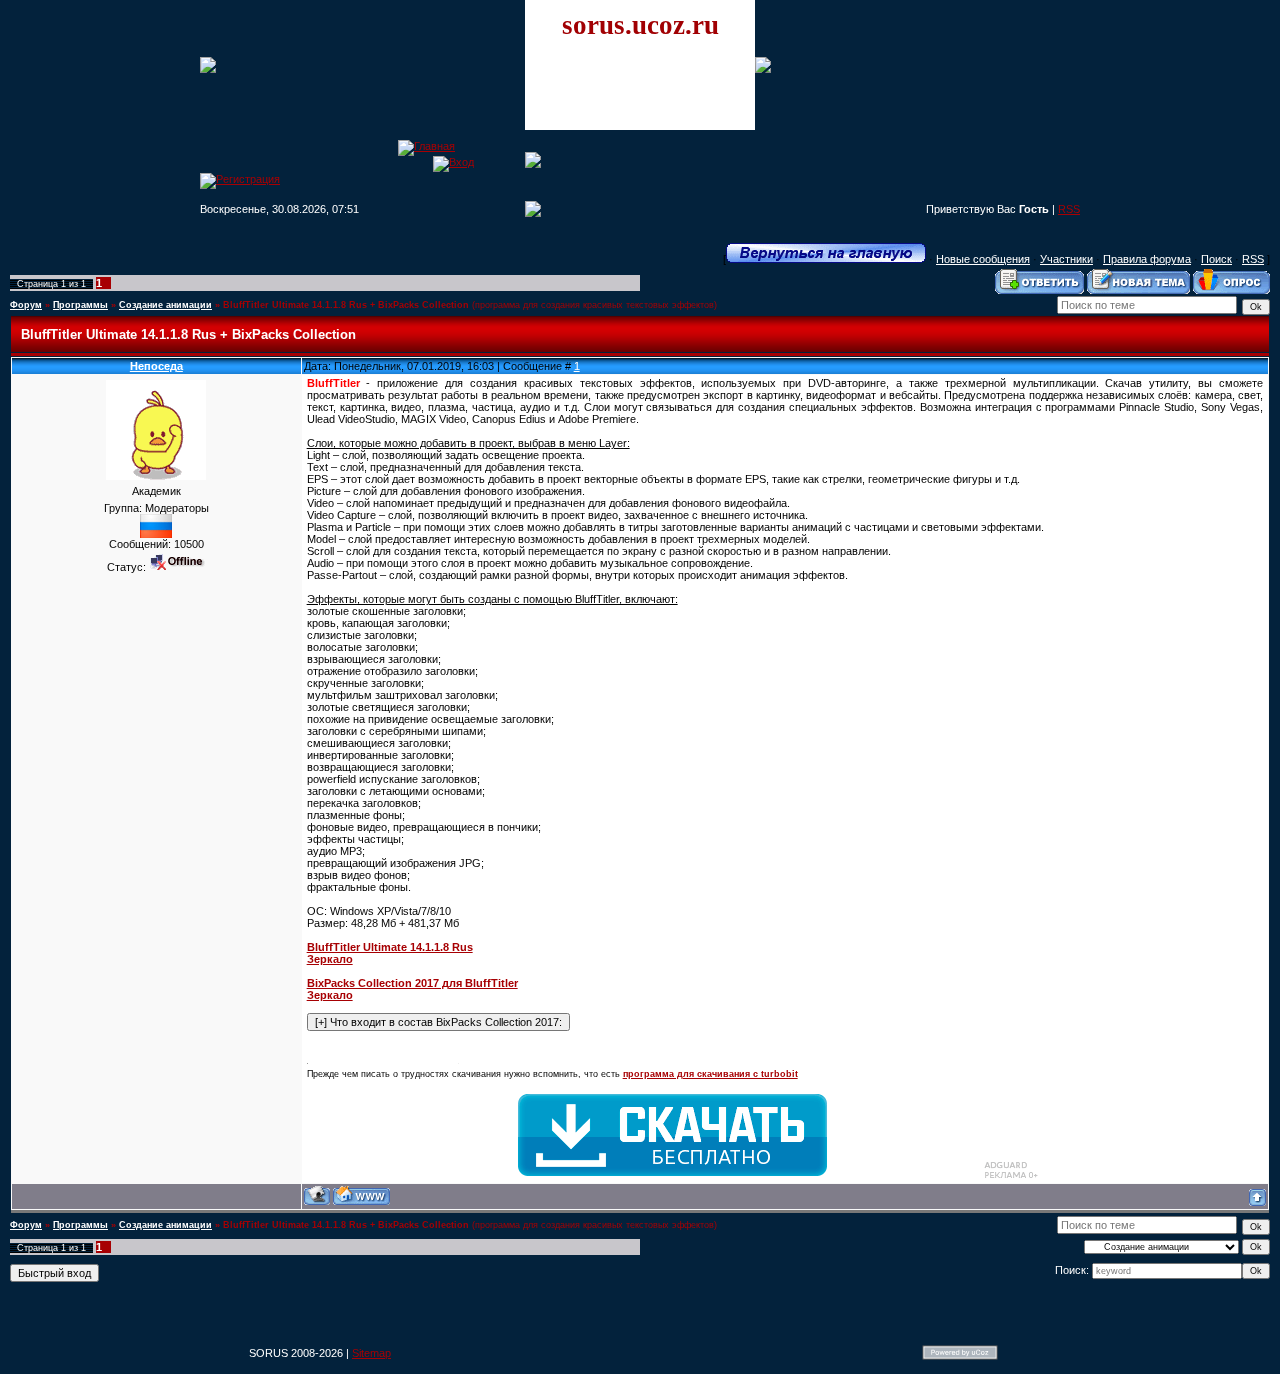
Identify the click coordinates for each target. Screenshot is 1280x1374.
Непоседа (156, 366)
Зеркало (330, 959)
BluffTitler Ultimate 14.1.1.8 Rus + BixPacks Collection (346, 305)
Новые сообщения (983, 259)
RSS (1069, 209)
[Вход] (453, 162)
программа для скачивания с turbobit (710, 1074)
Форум (26, 305)
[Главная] (426, 146)
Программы (80, 305)
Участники (1066, 259)
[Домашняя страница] (361, 1195)
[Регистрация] (240, 179)
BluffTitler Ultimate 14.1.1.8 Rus (390, 947)
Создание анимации (165, 305)
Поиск (1216, 259)
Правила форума (1147, 259)
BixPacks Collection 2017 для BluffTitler (412, 983)
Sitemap (371, 1353)
